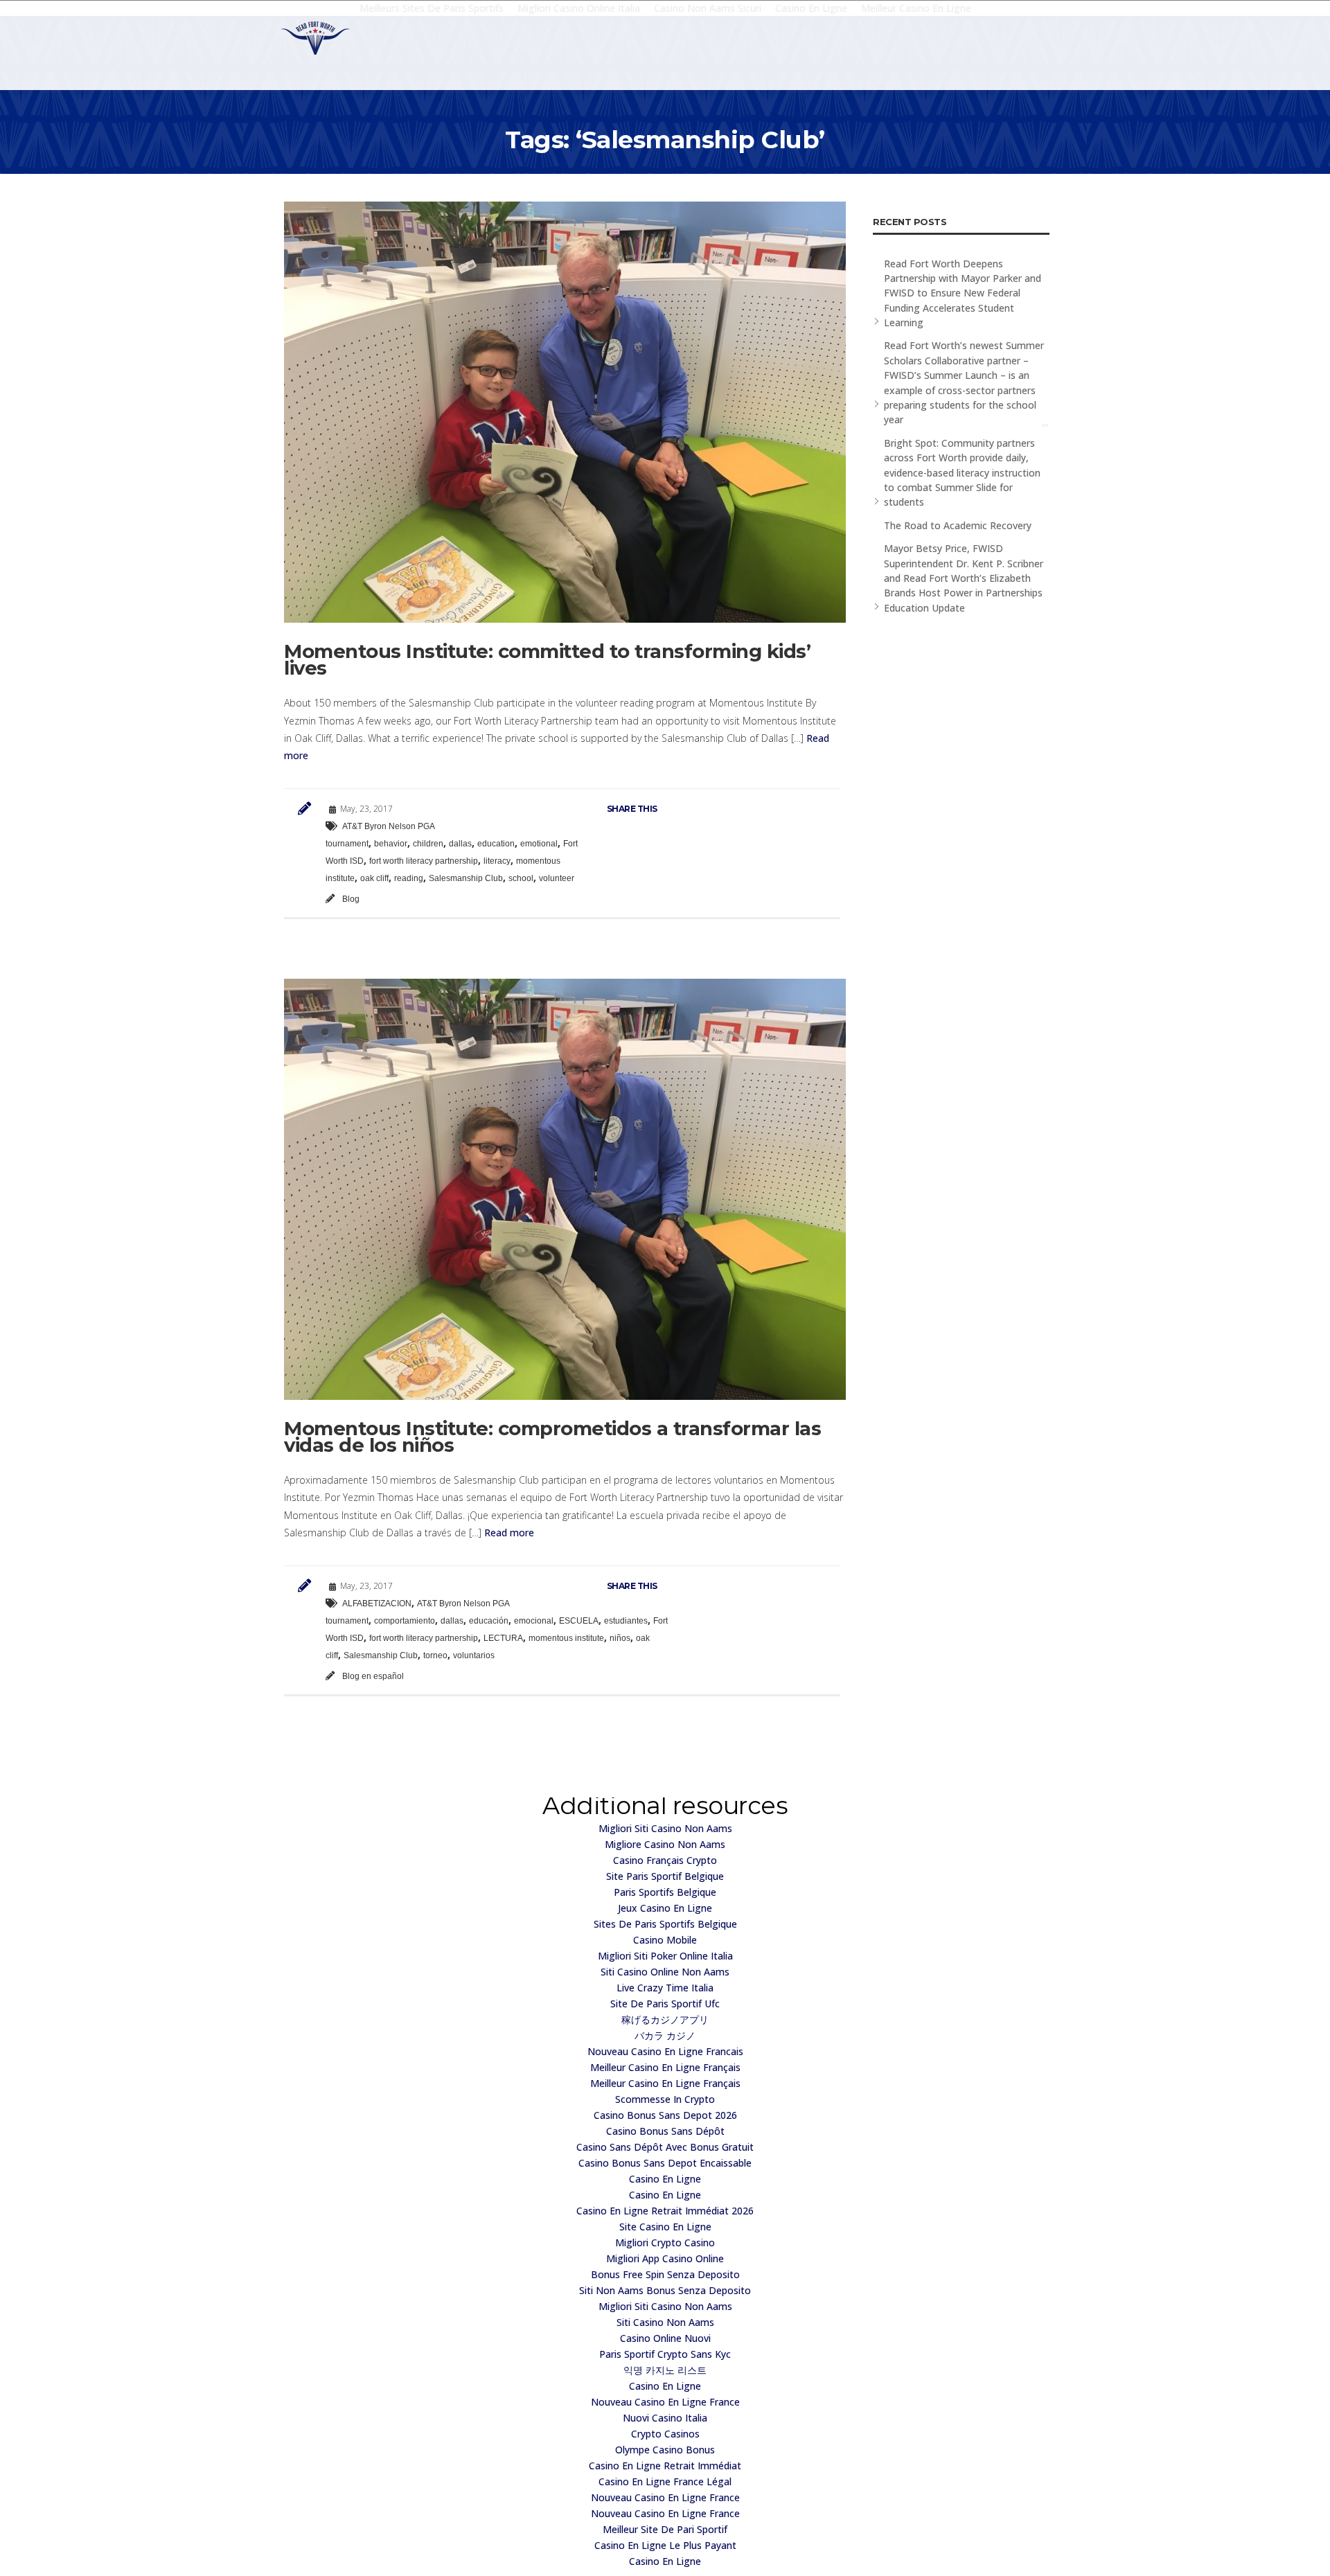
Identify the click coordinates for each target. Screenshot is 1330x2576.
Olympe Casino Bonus (665, 2450)
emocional (534, 1621)
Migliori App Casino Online (665, 2258)
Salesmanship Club (466, 878)
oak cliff (374, 878)
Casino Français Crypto (665, 1860)
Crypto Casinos (665, 2434)
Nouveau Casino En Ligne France (665, 2402)
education (496, 844)
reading (409, 878)
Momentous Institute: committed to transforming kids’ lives (547, 659)
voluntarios (474, 1655)
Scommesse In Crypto (665, 2099)
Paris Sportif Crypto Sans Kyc (665, 2354)
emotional (539, 844)
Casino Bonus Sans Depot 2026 (665, 2115)
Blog (351, 899)
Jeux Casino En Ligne (665, 1908)
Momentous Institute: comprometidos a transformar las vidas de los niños (552, 1437)
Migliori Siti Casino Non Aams (665, 1828)
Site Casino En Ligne (665, 2227)
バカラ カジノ (665, 2035)
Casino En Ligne (665, 2179)
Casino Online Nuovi (665, 2338)
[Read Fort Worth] (315, 38)
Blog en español (373, 1676)
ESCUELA (579, 1621)
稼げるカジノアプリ (665, 2019)
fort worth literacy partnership (424, 861)
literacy (497, 861)
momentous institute (566, 1638)
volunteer (557, 878)
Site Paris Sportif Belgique (665, 1876)
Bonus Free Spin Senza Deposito (665, 2274)
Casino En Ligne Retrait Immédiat (665, 2466)
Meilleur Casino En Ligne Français (665, 2067)
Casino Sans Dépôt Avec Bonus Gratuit (665, 2147)
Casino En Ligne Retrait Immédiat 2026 (665, 2211)
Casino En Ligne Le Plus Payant (665, 2545)
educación (489, 1621)
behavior (391, 844)
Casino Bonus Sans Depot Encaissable (665, 2163)
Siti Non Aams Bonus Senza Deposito (665, 2290)
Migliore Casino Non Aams (665, 1844)
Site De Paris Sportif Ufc (665, 2004)
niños (620, 1638)
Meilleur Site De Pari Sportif (665, 2529)
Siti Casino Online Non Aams (665, 1972)
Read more (508, 1533)
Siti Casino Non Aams (665, 2322)
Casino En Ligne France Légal (665, 2481)
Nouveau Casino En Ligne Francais (665, 2051)
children (428, 844)
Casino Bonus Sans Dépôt (665, 2131)
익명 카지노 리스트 (665, 2370)
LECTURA (503, 1638)
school (521, 878)
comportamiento (405, 1621)
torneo (435, 1655)
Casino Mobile (665, 1940)
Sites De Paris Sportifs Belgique (665, 1924)
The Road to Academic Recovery (958, 525)
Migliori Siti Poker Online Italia (665, 1956)
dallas (460, 844)
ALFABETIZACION (377, 1604)
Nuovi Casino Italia (665, 2418)
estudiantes (626, 1621)
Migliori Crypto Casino (665, 2242)
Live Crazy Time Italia (665, 1988)
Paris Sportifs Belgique (665, 1892)
